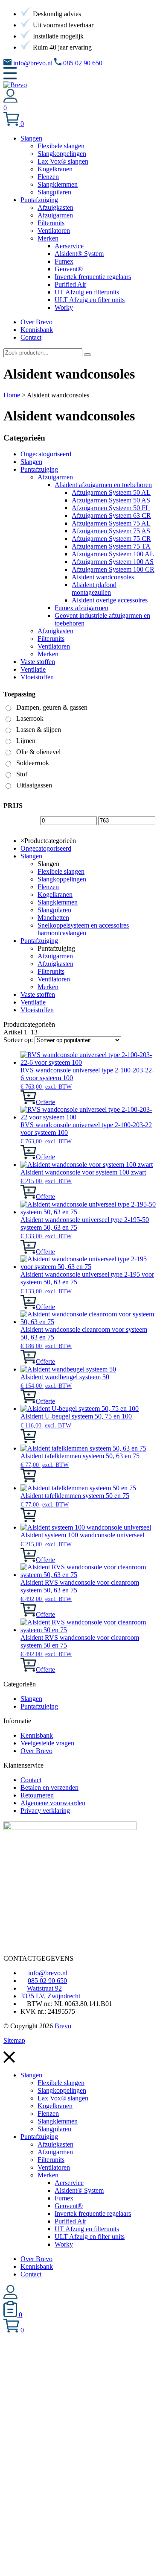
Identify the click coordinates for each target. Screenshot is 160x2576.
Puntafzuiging (39, 469)
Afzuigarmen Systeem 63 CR (111, 515)
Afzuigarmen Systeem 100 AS (113, 562)
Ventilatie (33, 669)
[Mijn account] (10, 100)
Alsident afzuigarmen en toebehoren (103, 485)
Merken (48, 654)
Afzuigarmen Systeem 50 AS (111, 500)
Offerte (45, 1102)
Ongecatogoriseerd (46, 454)
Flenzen (48, 887)
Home (12, 395)
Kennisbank (37, 1735)
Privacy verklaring (45, 1811)
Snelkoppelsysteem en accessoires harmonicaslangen (83, 929)
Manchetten (53, 918)
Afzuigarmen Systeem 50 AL (111, 492)
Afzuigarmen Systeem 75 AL (111, 523)
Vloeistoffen (37, 677)
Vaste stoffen (38, 662)
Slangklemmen (58, 902)
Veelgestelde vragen (47, 1743)
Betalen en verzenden (49, 1787)
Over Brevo (36, 1751)
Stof (22, 774)
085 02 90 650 (82, 63)
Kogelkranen (55, 894)
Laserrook (30, 718)
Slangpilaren (54, 910)
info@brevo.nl (32, 63)
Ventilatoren (54, 646)
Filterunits (51, 639)
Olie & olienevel (38, 752)
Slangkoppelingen (62, 879)
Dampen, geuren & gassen (52, 707)
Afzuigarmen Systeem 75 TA (111, 546)
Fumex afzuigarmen (81, 608)
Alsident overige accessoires (110, 600)
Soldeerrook (33, 763)
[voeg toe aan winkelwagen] (28, 1102)
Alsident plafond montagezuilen (94, 589)
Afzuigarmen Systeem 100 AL (113, 554)
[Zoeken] (87, 355)
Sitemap (14, 2040)
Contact (31, 1780)
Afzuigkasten (55, 631)
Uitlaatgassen (34, 785)
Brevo (63, 2026)
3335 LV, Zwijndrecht (50, 1996)
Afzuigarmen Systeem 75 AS (111, 531)
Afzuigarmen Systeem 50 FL (111, 508)
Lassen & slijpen (39, 730)
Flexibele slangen (61, 871)
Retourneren (37, 1795)
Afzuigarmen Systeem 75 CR (111, 539)
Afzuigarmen (55, 477)
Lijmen (26, 741)
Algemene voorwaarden (53, 1803)
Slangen (31, 462)
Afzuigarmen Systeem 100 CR (113, 569)
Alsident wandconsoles (103, 577)
